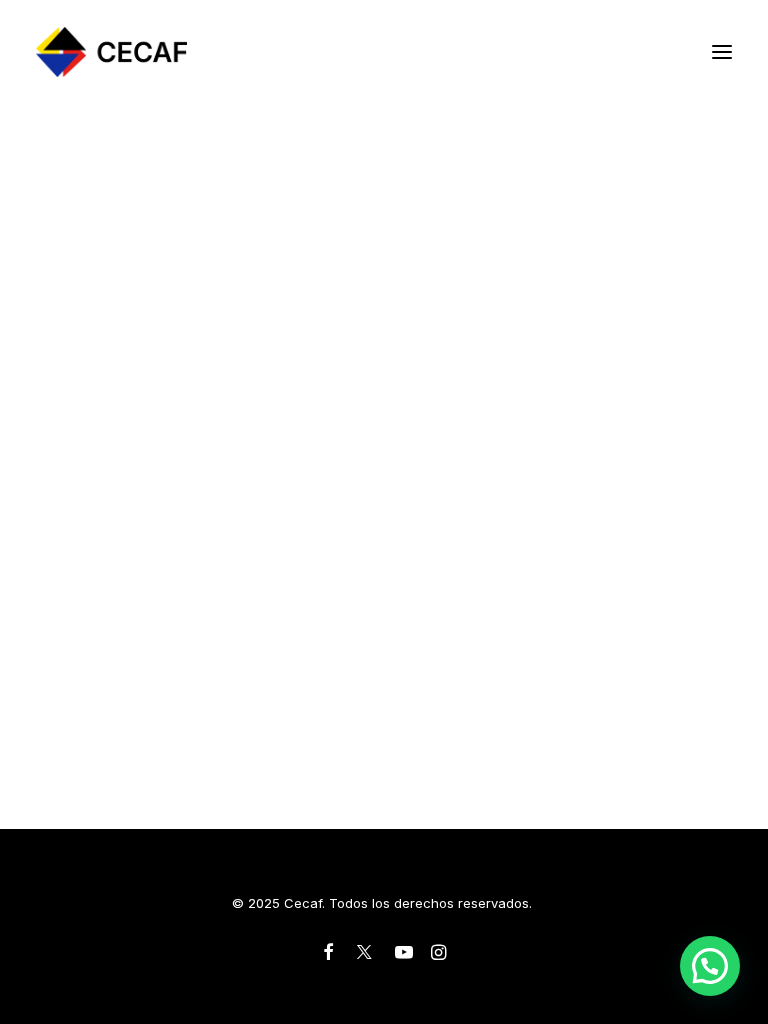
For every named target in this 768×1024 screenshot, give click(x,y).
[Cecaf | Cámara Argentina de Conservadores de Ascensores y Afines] (111, 52)
